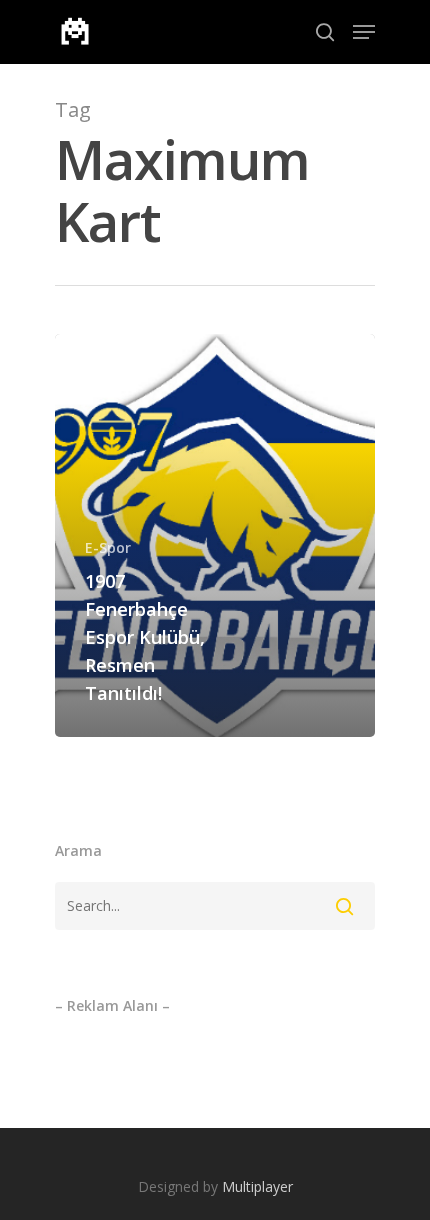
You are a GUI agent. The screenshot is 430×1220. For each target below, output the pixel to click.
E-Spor (108, 547)
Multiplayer (257, 1186)
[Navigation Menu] (364, 32)
